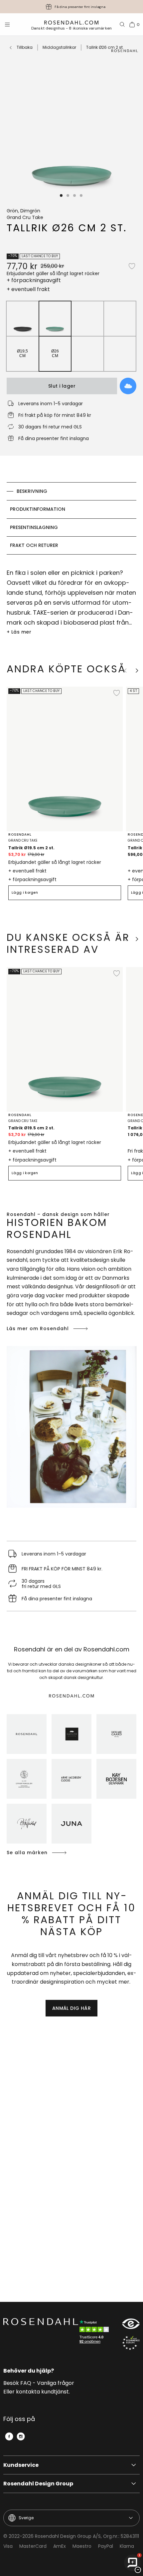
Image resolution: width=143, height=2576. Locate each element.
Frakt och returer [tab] (34, 545)
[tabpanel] (71, 602)
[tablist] (71, 518)
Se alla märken (27, 1853)
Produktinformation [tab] (38, 509)
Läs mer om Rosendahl (38, 1328)
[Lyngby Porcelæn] (27, 1779)
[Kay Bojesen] (116, 1779)
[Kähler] (71, 1734)
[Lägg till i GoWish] (128, 386)
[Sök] (122, 25)
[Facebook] (9, 2436)
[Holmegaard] (116, 1734)
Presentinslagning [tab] (34, 527)
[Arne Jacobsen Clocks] (71, 1779)
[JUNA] (71, 1824)
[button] (62, 195)
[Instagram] (21, 2436)
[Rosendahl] (27, 1734)
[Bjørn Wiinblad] (27, 1824)
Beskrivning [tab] (32, 491)
